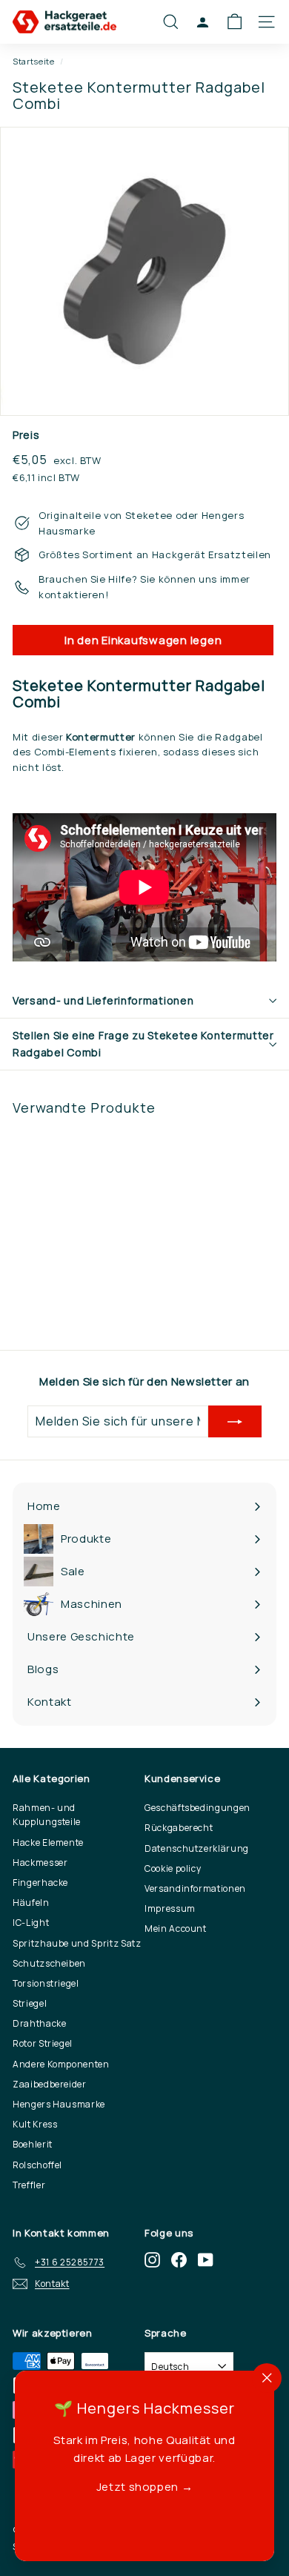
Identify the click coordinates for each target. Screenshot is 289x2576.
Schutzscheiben (49, 1963)
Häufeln (31, 1903)
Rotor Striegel (43, 2043)
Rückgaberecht (179, 1828)
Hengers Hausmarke (59, 2104)
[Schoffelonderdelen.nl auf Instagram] (152, 2260)
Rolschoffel (37, 2165)
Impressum (170, 1908)
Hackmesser (40, 1863)
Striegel (30, 2003)
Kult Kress (35, 2124)
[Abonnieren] (235, 1422)
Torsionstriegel (46, 1983)
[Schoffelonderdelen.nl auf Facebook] (179, 2260)
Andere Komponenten (61, 2064)
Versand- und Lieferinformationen (103, 1000)
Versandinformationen (195, 1888)
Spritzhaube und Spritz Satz (77, 1943)
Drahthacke (40, 2023)
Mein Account (176, 1928)
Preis (26, 435)
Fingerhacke (40, 1883)
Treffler (29, 2185)
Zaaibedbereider (50, 2084)
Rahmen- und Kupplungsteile (47, 1815)
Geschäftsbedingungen (197, 1808)
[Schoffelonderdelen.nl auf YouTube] (206, 2260)
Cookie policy (173, 1868)
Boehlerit (33, 2144)
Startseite (34, 61)
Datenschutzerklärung (197, 1848)
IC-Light (31, 1923)
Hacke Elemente (48, 1842)
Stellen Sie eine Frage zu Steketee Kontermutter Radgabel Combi (143, 1043)
